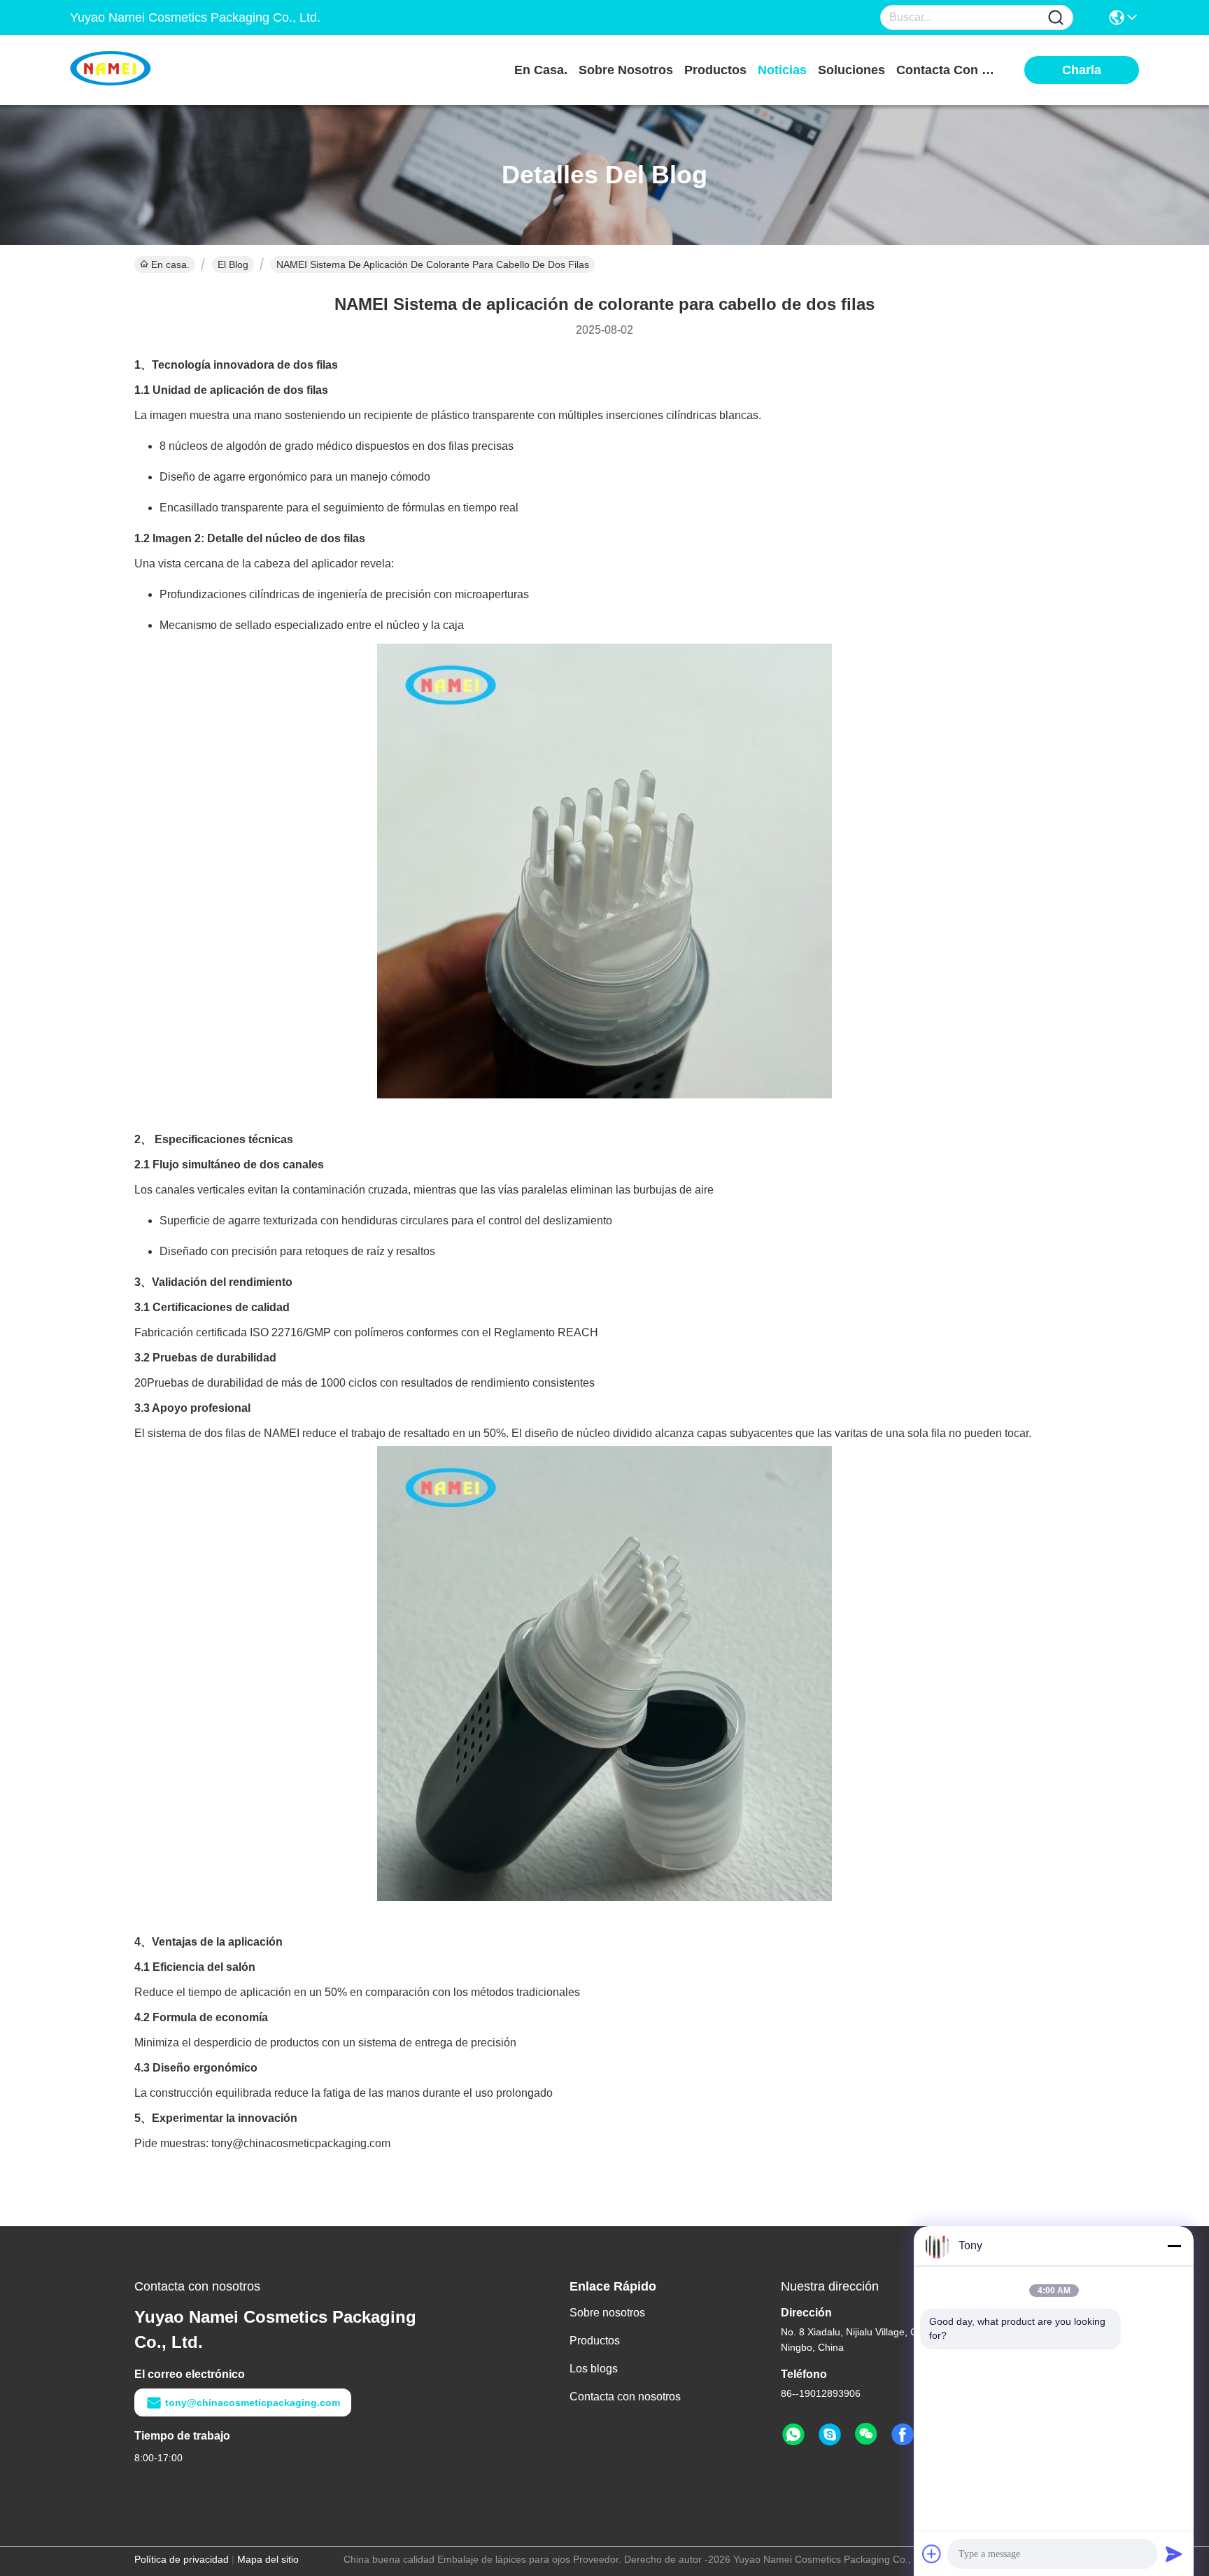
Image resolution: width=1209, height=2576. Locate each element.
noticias (782, 70)
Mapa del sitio (268, 2559)
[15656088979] (830, 2435)
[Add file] (932, 2554)
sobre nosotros (626, 70)
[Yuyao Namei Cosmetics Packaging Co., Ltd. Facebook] (903, 2435)
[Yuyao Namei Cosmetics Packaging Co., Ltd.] (147, 70)
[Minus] (1174, 2246)
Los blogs (594, 2369)
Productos (595, 2341)
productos (715, 70)
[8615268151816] (793, 2435)
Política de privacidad (182, 2559)
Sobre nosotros (607, 2313)
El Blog (233, 264)
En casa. (541, 70)
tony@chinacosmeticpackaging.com (253, 2402)
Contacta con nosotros (625, 2397)
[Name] (1056, 18)
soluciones (851, 70)
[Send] (1174, 2554)
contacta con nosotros (949, 70)
